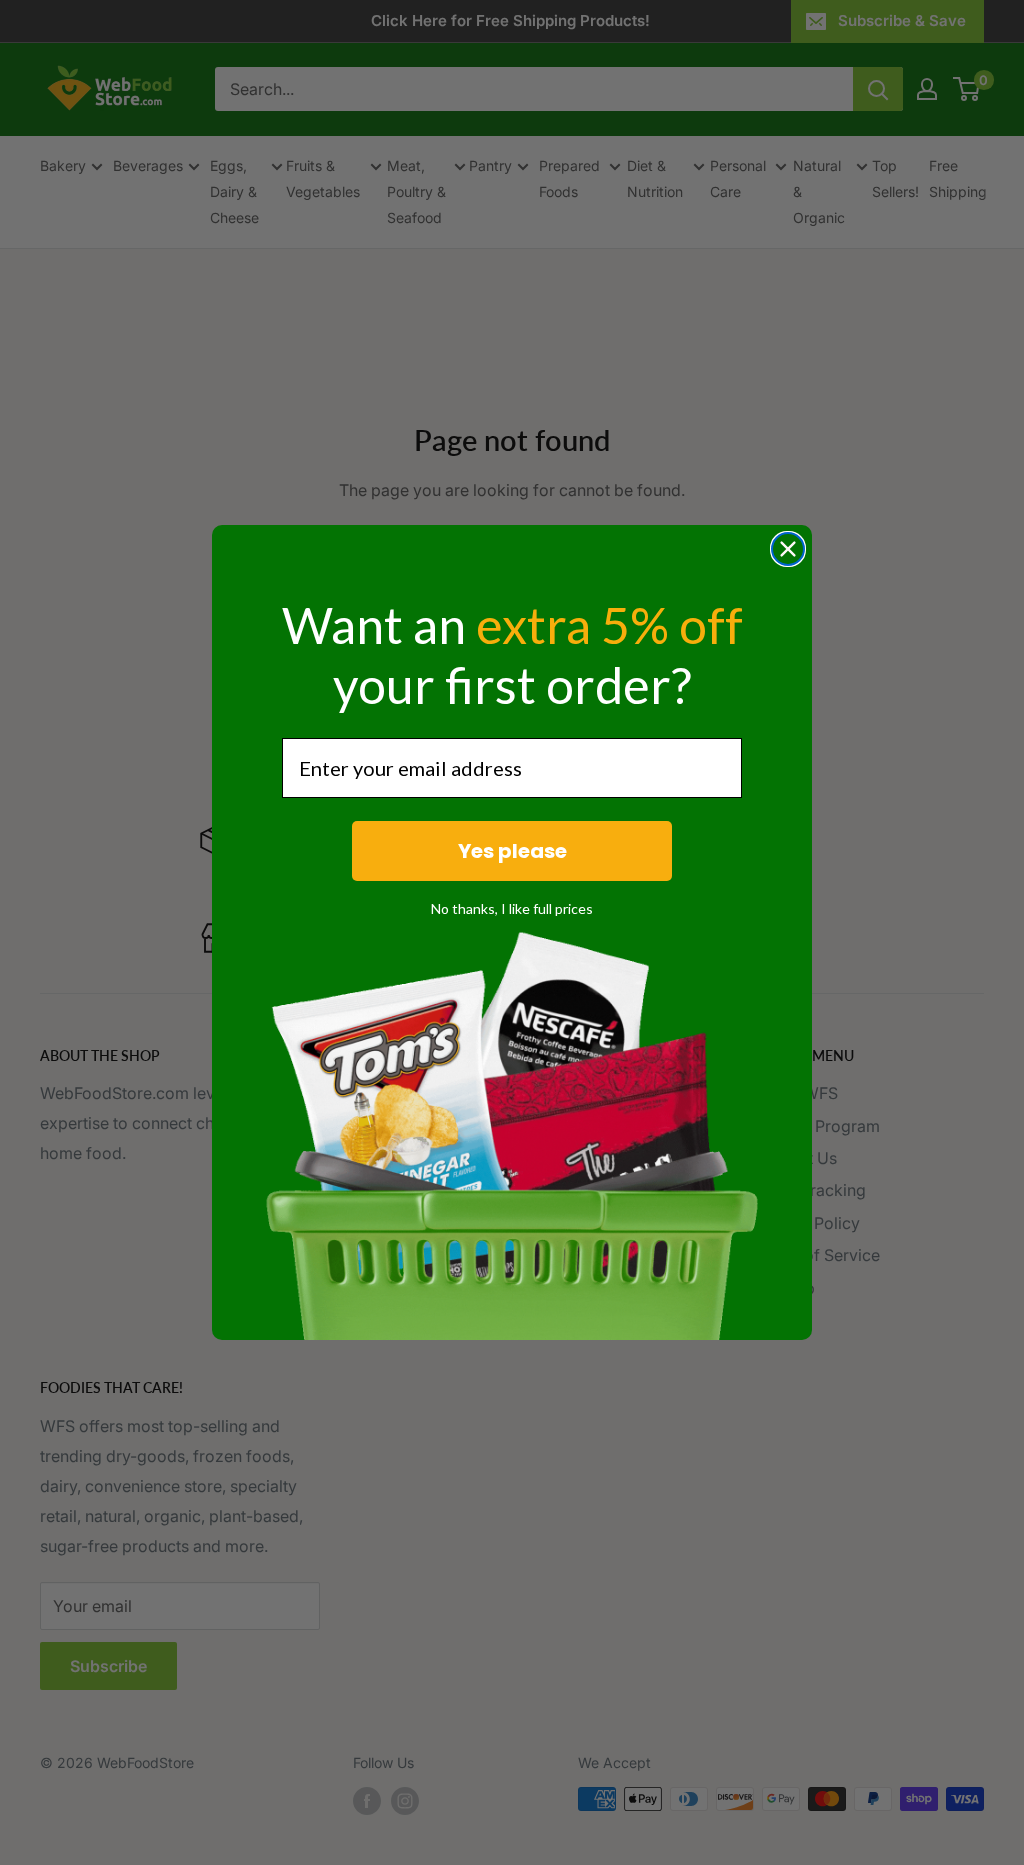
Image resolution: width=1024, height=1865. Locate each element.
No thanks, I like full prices (512, 908)
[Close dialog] (788, 549)
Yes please (512, 851)
